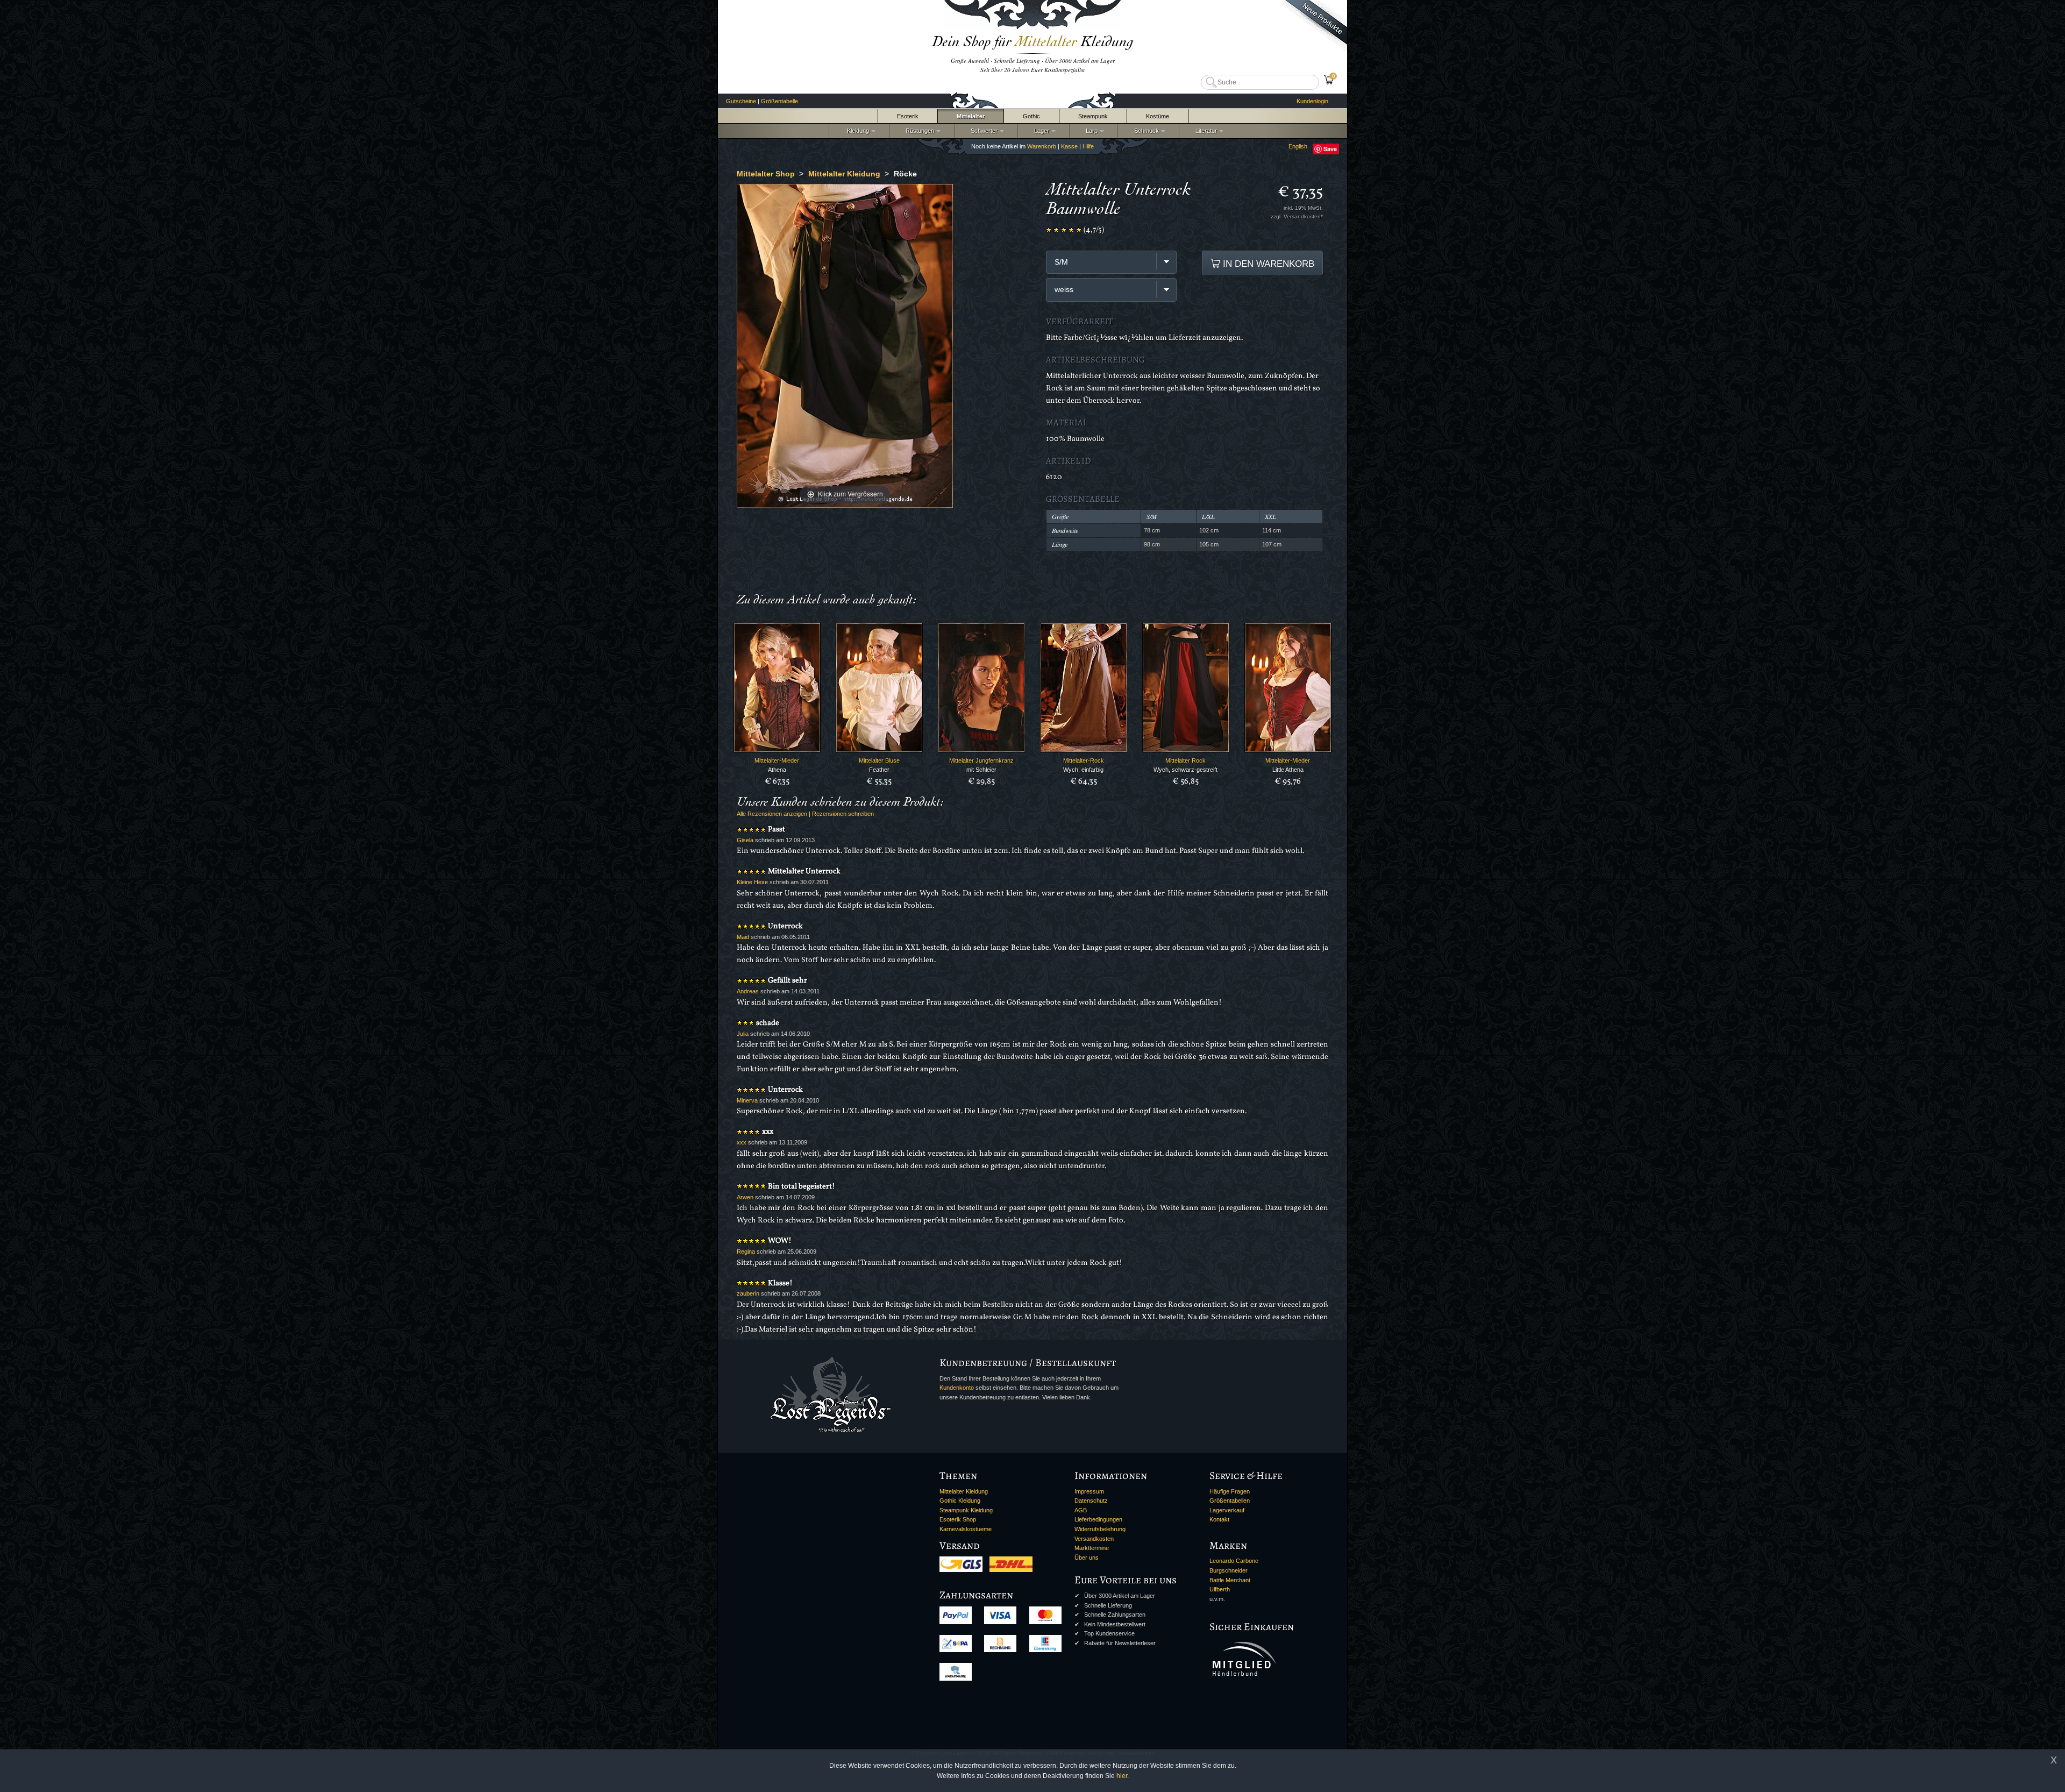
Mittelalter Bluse (879, 760)
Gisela (745, 840)
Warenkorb (1042, 146)
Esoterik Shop (958, 1519)
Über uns (1087, 1558)
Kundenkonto (957, 1388)
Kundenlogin (1312, 101)
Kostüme (1158, 116)
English (1298, 146)
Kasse (1069, 146)
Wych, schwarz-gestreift (1185, 770)
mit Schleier (981, 770)
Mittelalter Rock (1185, 760)
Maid (743, 937)
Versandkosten (1094, 1539)
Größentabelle (779, 101)
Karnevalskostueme (966, 1529)
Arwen (745, 1197)
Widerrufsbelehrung (1100, 1529)
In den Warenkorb (1267, 264)
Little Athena (1288, 770)
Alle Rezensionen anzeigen (772, 814)
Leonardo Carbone (1234, 1561)
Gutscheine (741, 101)
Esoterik (908, 116)
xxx (742, 1142)
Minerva (748, 1100)
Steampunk (1093, 116)
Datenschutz (1091, 1501)
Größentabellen (1230, 1501)
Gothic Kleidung (960, 1501)
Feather (879, 770)
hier (1122, 1776)
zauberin (748, 1293)
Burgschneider (1229, 1570)
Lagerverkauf (1227, 1510)
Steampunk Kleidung (966, 1510)
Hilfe (1088, 146)
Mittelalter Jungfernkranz (981, 760)
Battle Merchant (1230, 1580)
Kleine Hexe (752, 882)
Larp (1090, 131)
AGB (1081, 1510)
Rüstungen (918, 131)
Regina (746, 1251)
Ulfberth (1220, 1589)
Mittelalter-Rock (1084, 760)
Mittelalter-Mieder (777, 760)
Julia (743, 1034)
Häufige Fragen (1230, 1491)
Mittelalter (971, 116)
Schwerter (982, 131)
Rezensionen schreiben (843, 814)
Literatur (1205, 131)
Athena (777, 770)
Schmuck (1145, 131)
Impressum (1089, 1491)
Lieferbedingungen (1098, 1519)
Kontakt (1219, 1519)
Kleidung (856, 131)
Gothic (1031, 116)
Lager (1040, 131)
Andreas (748, 991)
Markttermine (1092, 1548)
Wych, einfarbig (1083, 770)
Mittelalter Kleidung (964, 1491)
